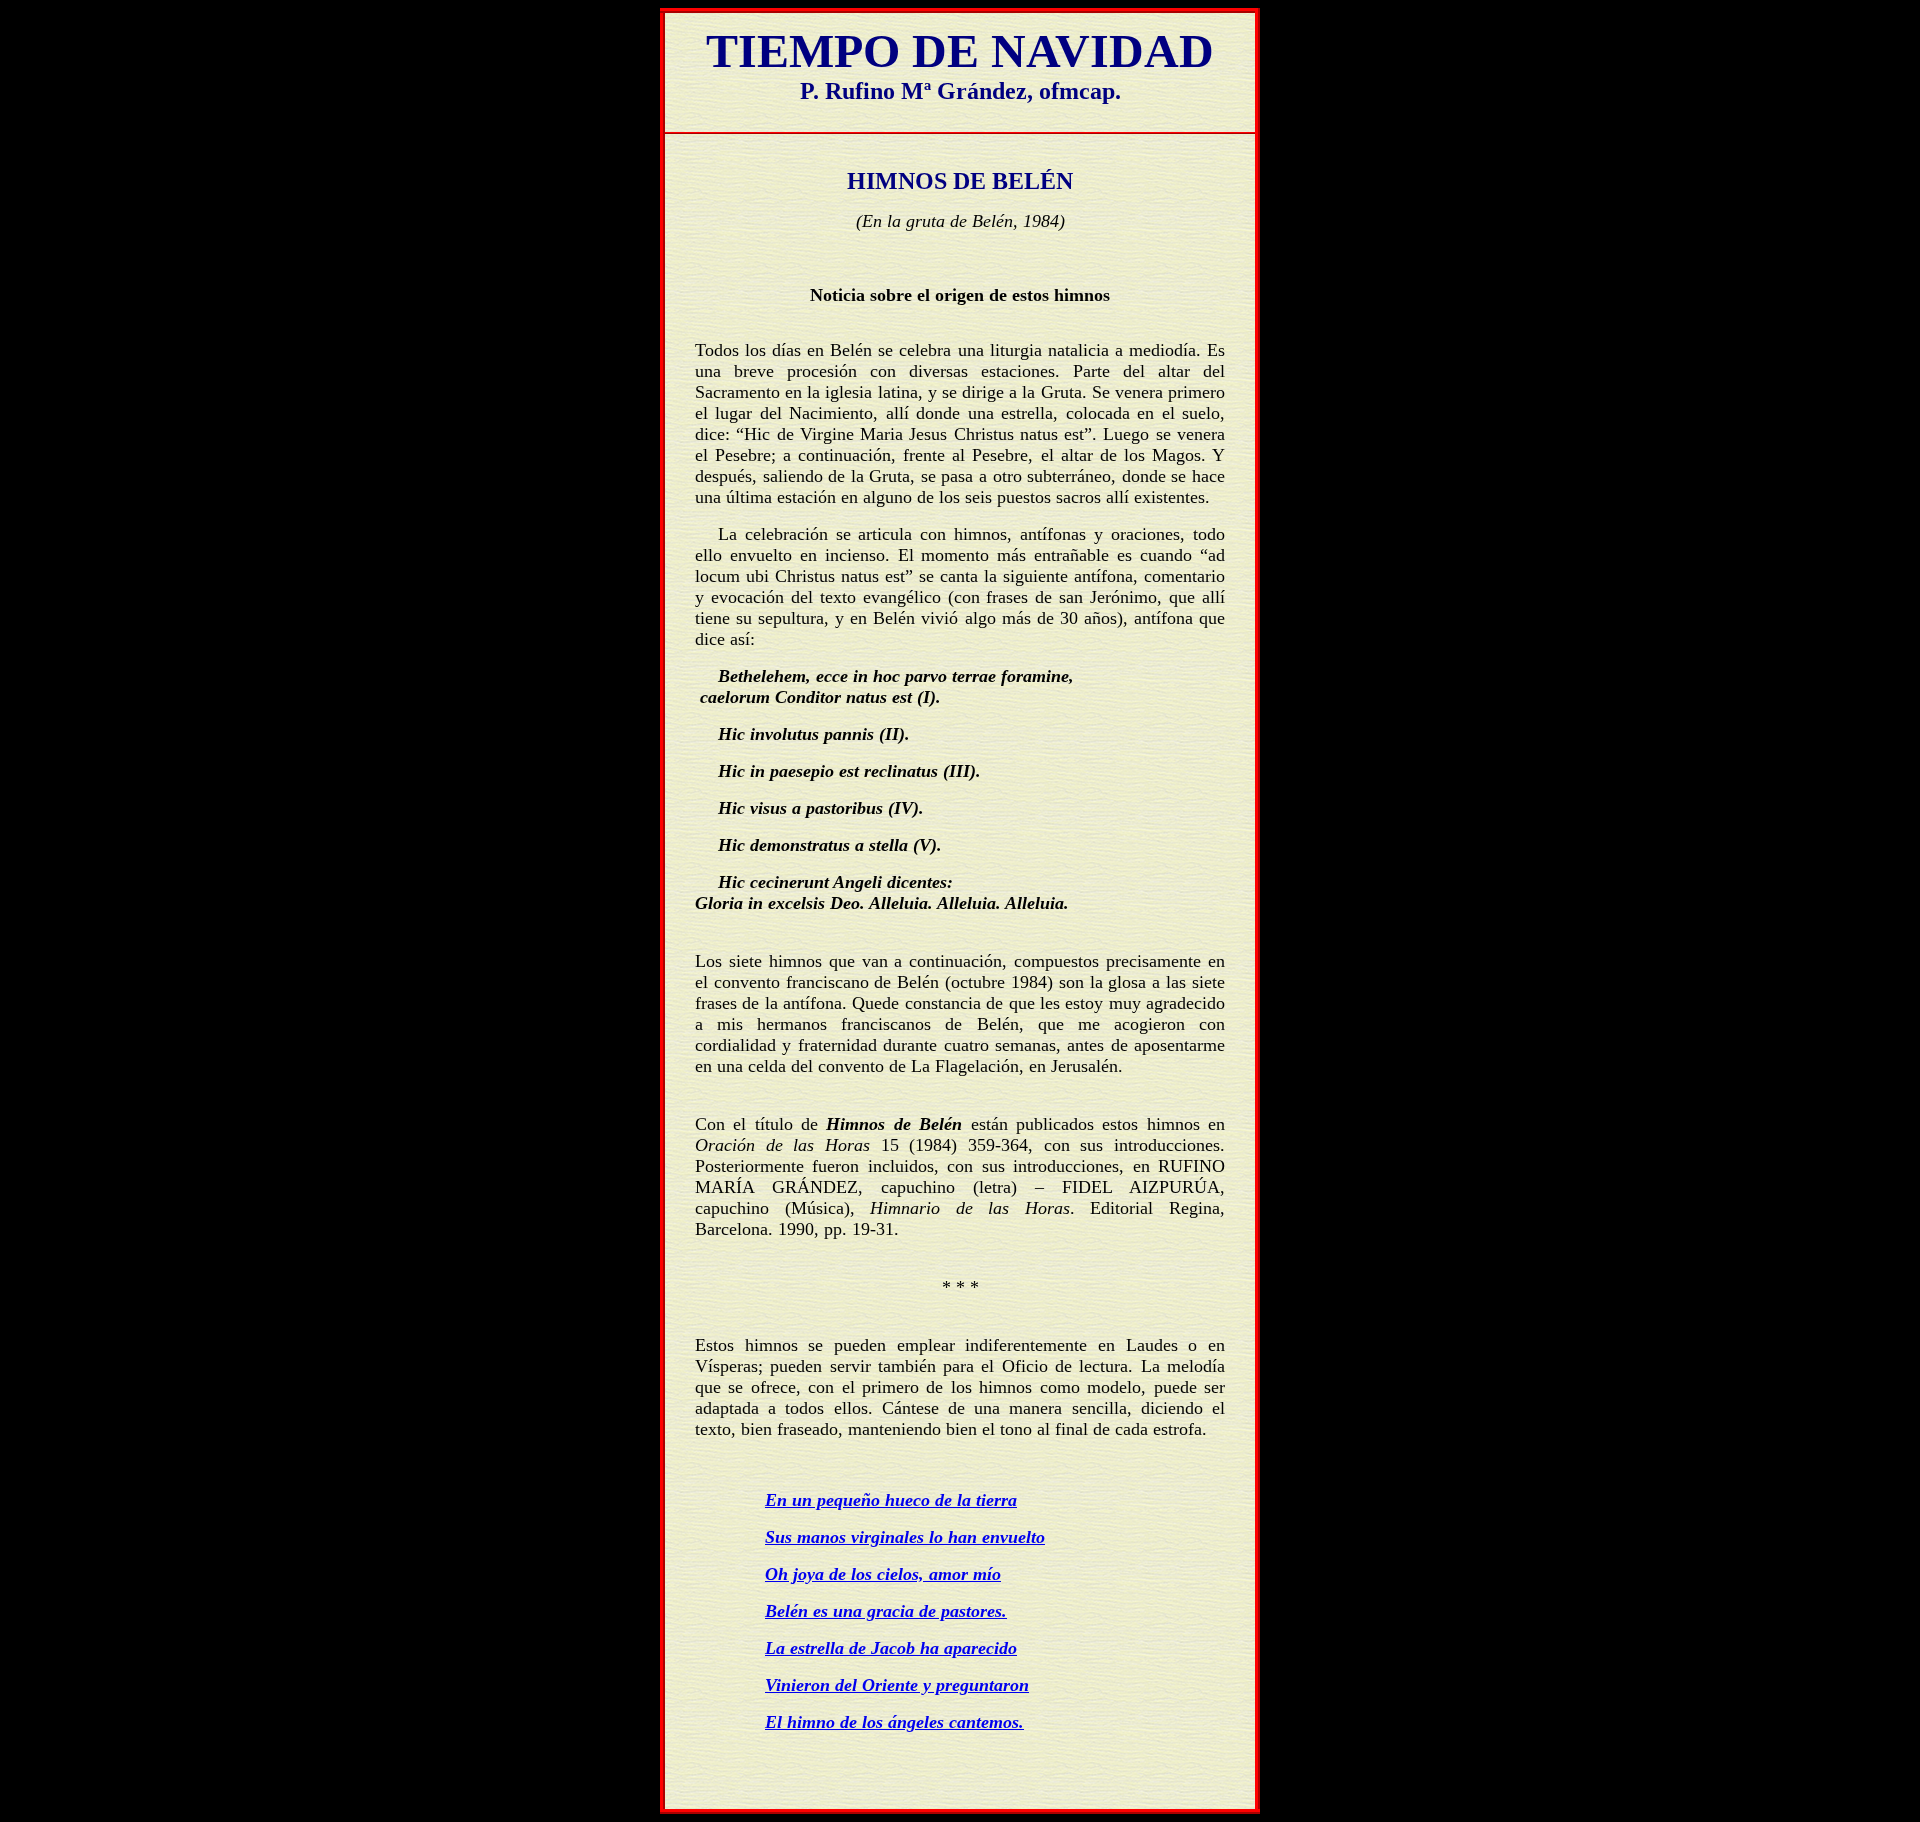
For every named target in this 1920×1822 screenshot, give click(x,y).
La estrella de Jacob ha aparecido (891, 1648)
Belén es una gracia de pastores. (886, 1611)
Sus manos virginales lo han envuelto (905, 1537)
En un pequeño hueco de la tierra (891, 1500)
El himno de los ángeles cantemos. (894, 1722)
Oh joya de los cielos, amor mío (883, 1574)
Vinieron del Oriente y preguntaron (897, 1685)
